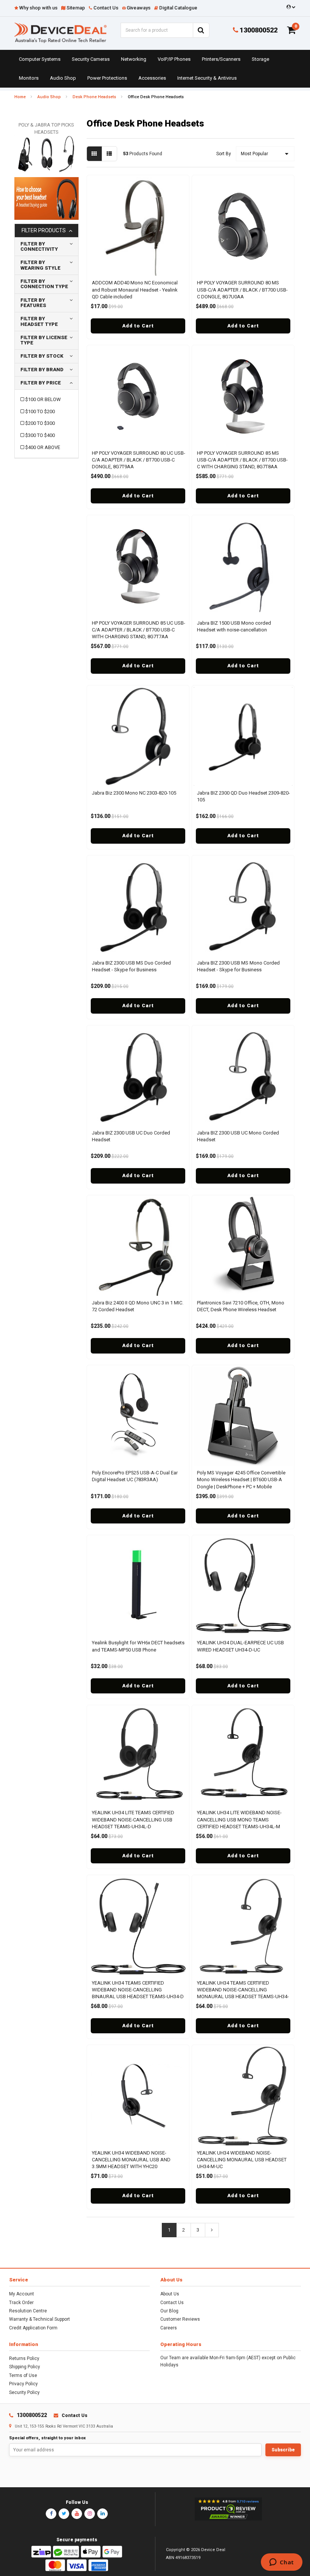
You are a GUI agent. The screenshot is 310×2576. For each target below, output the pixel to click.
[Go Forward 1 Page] (212, 2230)
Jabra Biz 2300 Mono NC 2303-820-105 (134, 793)
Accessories (152, 78)
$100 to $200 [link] (40, 411)
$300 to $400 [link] (40, 435)
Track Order (21, 2303)
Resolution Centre (28, 2311)
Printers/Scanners (221, 59)
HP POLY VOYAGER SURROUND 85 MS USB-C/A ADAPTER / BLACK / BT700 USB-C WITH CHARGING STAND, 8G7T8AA (242, 460)
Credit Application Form (33, 2328)
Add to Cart (138, 326)
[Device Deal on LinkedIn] (102, 2514)
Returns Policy (24, 2358)
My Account (22, 2294)
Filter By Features (33, 303)
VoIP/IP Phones (174, 59)
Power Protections (107, 78)
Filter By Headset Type (39, 321)
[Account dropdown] (290, 7)
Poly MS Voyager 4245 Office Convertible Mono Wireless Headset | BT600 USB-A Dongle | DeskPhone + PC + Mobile (241, 1479)
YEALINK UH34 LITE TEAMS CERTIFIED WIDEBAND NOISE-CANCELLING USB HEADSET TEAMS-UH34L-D (133, 1819)
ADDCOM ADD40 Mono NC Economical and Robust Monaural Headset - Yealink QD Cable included (135, 289)
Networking (134, 59)
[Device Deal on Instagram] (90, 2514)
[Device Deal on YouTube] (77, 2514)
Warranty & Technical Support (40, 2319)
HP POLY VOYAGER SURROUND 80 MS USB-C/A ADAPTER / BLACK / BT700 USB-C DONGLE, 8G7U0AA (242, 289)
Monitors (29, 78)
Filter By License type (44, 340)
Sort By (224, 154)
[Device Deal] (60, 32)
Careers (169, 2328)
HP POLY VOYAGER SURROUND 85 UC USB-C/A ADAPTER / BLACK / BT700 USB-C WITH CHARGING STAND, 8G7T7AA (139, 630)
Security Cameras (91, 59)
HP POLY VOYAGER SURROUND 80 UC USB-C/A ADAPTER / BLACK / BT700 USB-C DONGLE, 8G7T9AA (139, 460)
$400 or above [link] (43, 447)
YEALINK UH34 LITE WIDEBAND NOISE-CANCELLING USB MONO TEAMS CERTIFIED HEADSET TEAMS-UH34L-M (239, 1819)
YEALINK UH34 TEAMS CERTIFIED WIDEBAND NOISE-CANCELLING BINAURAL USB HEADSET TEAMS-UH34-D (138, 1990)
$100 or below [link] (43, 399)
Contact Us (172, 2303)
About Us (170, 2294)
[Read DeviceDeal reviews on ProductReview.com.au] (228, 2509)
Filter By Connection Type (44, 284)
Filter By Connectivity (39, 246)
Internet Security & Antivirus (207, 78)
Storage (260, 59)
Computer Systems (40, 59)
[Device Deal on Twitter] (64, 2514)
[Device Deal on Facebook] (51, 2514)
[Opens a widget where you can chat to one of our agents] (281, 2563)
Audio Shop (63, 78)
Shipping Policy (25, 2367)
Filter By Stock (42, 356)
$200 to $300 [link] (40, 423)
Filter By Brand (42, 370)
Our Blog (169, 2311)
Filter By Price (41, 383)
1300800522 (258, 30)
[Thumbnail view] (94, 154)
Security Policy (24, 2392)
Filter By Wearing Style (40, 265)
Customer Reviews (180, 2319)
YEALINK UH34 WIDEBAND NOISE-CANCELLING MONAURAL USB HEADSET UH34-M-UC (242, 2160)
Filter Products (44, 231)
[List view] (109, 154)
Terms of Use (23, 2375)
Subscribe (283, 2450)
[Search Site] (201, 30)
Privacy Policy (23, 2384)
